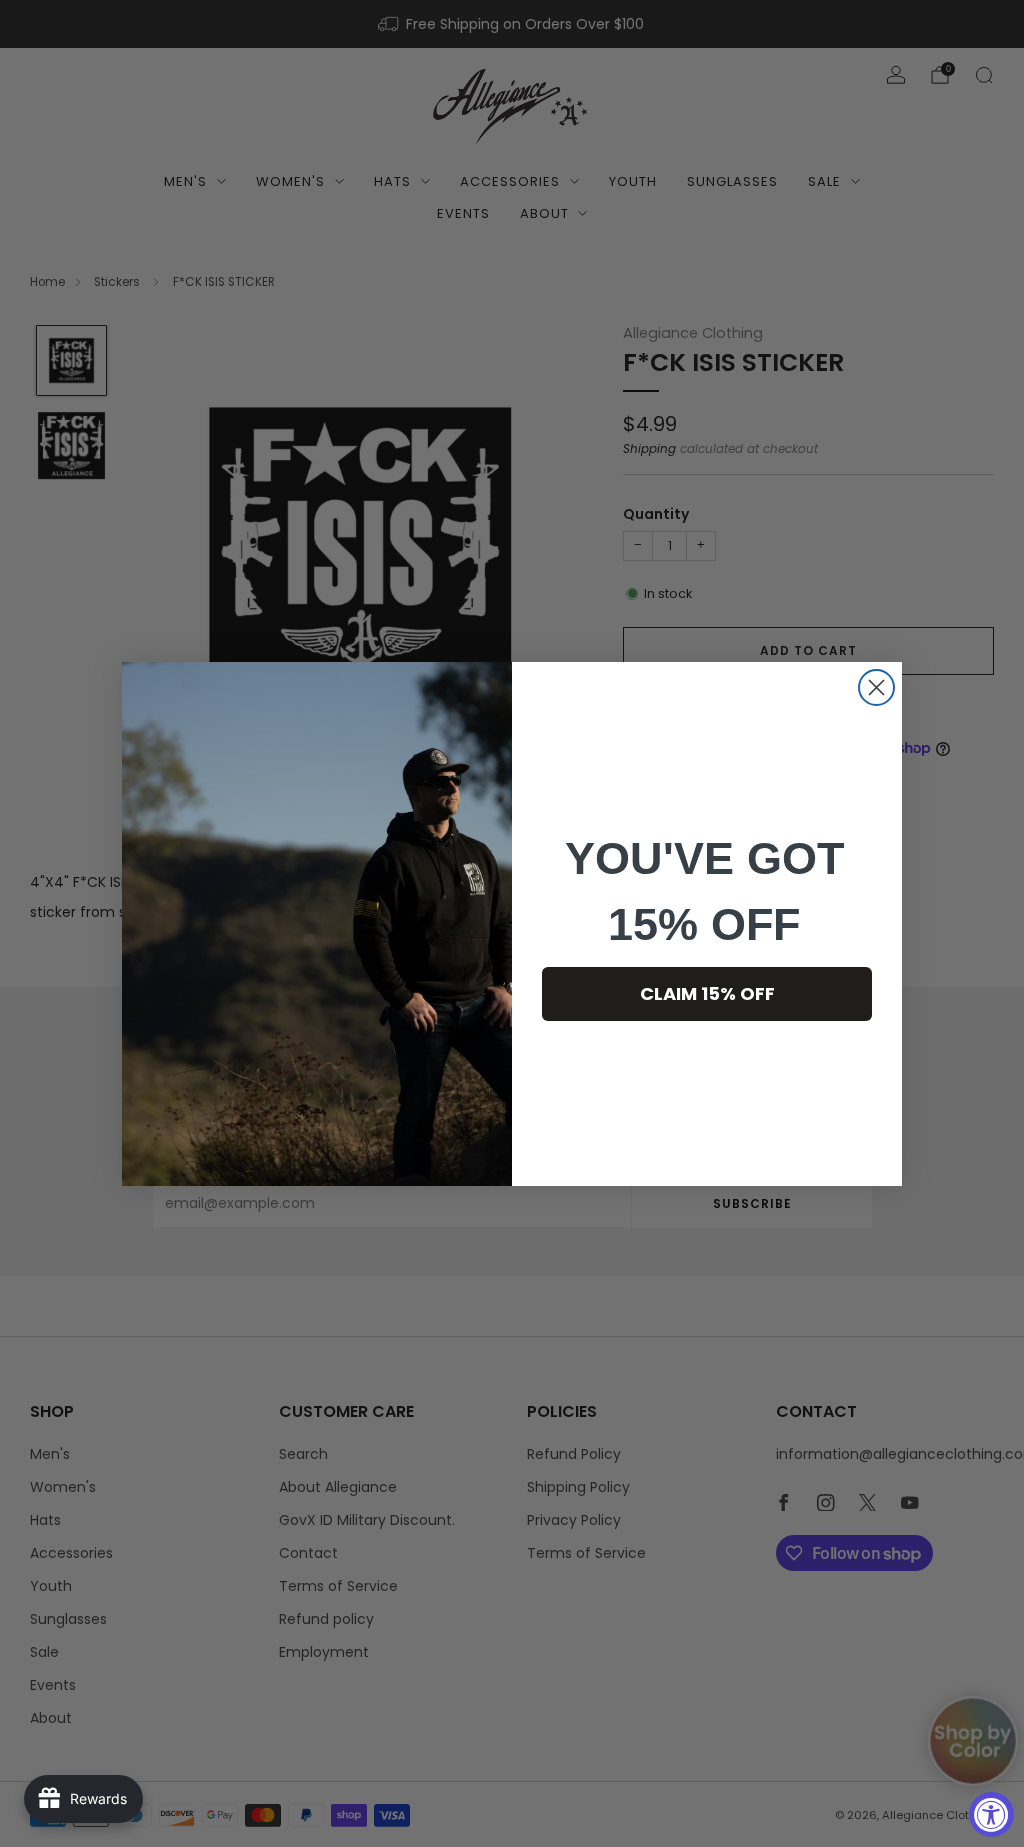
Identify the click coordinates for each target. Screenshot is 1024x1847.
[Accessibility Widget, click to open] (991, 1814)
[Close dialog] (876, 687)
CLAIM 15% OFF (707, 993)
